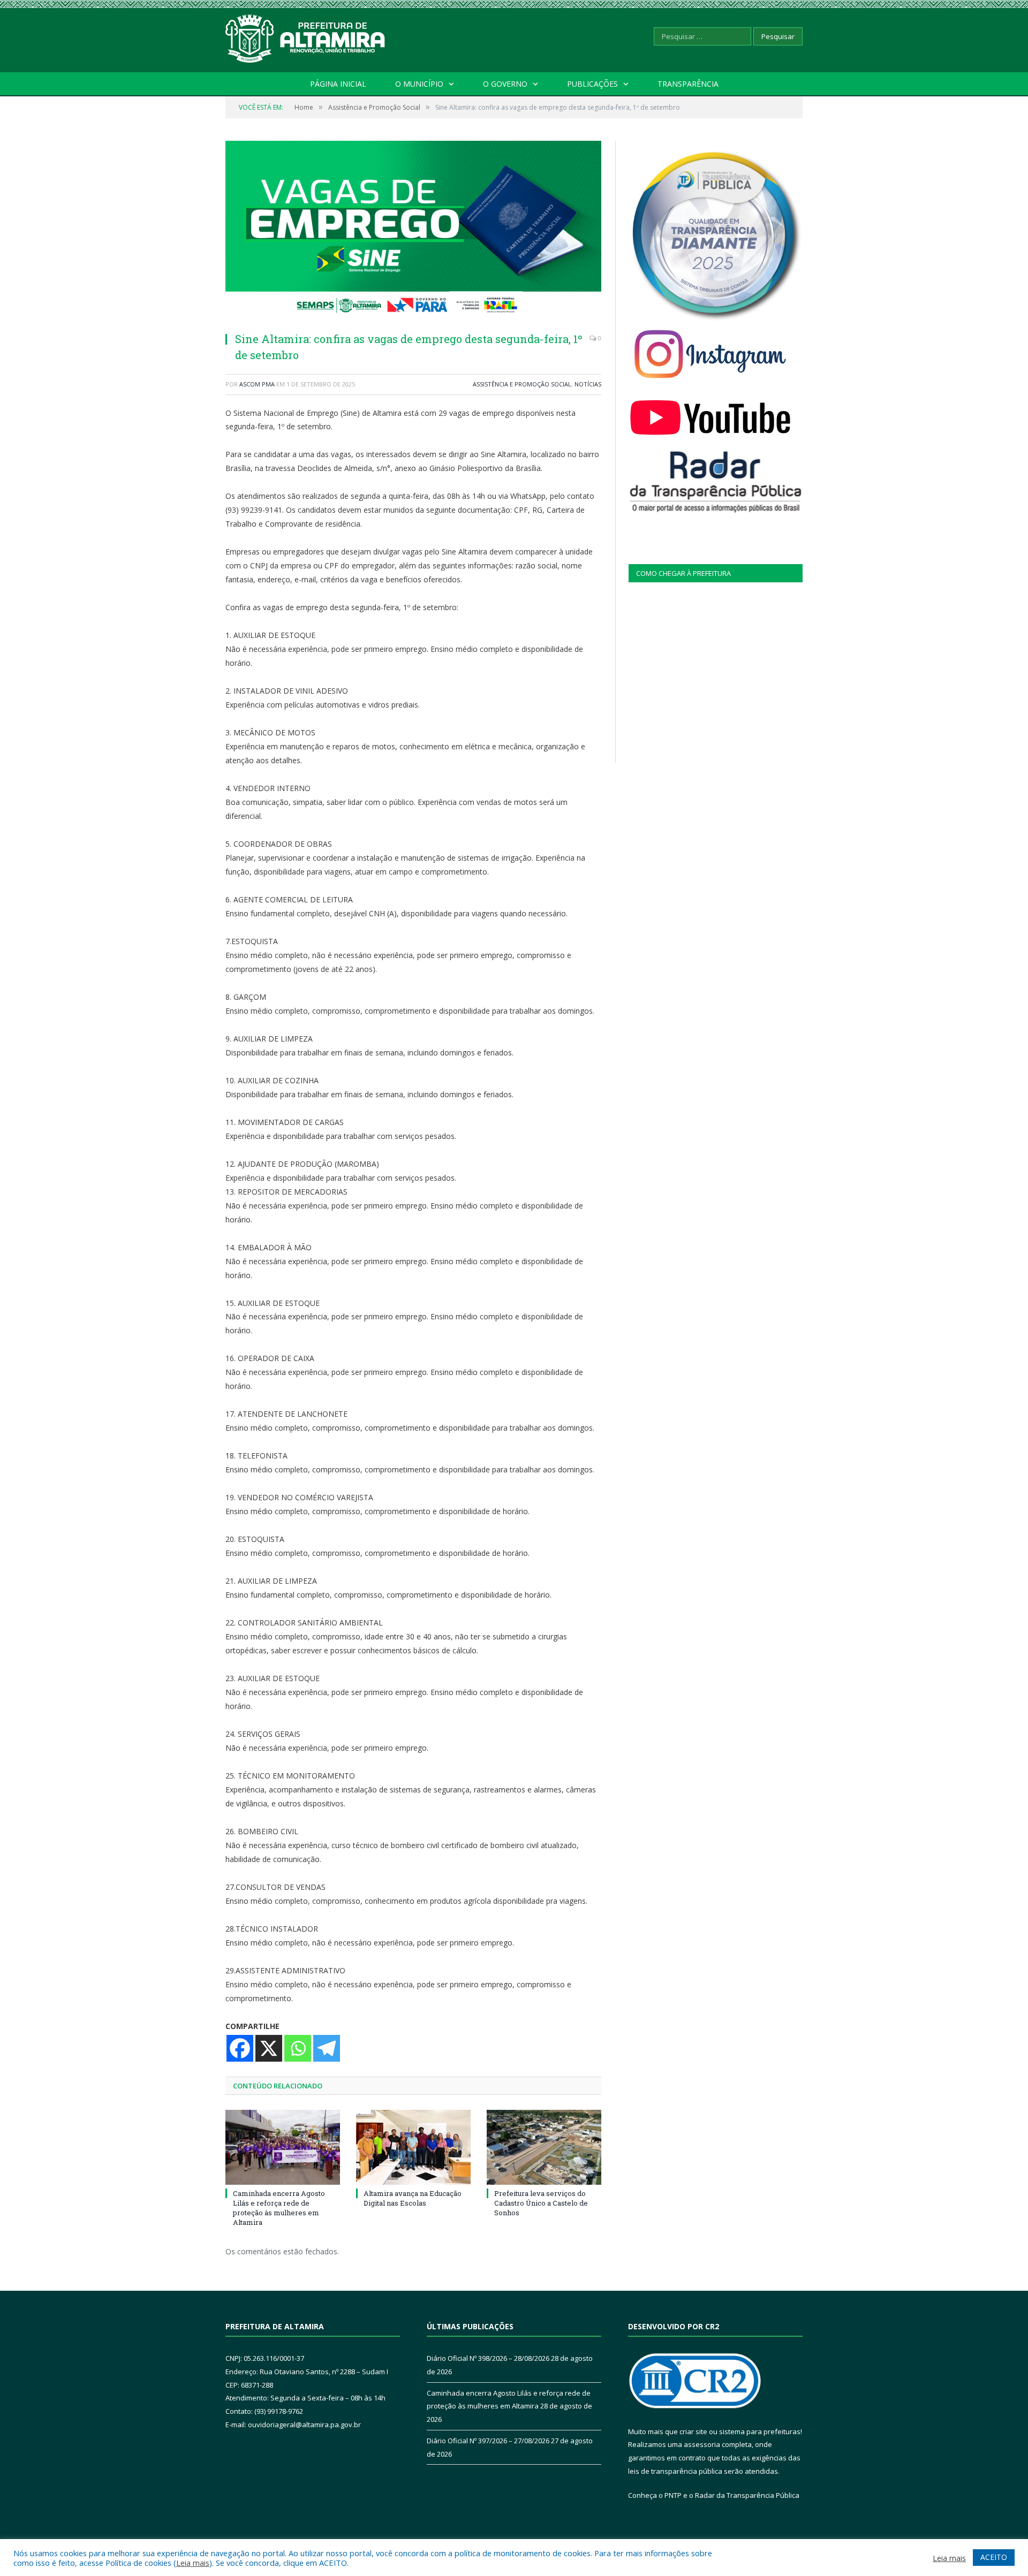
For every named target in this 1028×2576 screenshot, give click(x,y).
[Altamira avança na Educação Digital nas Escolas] (413, 2147)
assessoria (702, 2444)
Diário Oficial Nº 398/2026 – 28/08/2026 (488, 2358)
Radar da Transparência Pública (747, 2495)
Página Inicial (338, 84)
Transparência (688, 84)
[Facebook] (240, 2048)
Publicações (592, 84)
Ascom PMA (257, 384)
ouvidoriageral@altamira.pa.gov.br (304, 2425)
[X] (269, 2048)
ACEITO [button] (994, 2557)
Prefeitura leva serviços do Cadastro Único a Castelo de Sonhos (541, 2203)
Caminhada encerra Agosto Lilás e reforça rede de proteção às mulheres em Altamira (279, 2208)
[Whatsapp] (298, 2048)
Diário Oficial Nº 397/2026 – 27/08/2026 (488, 2441)
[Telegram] (327, 2048)
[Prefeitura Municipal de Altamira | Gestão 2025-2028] (306, 36)
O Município (419, 84)
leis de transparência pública (675, 2471)
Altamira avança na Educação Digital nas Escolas (413, 2198)
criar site (693, 2431)
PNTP (673, 2495)
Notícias (588, 384)
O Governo (505, 84)
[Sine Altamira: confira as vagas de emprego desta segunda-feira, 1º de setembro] (413, 232)
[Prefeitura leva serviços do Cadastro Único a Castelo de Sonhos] (544, 2147)
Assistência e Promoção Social (522, 384)
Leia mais (193, 2563)
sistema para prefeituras (760, 2431)
